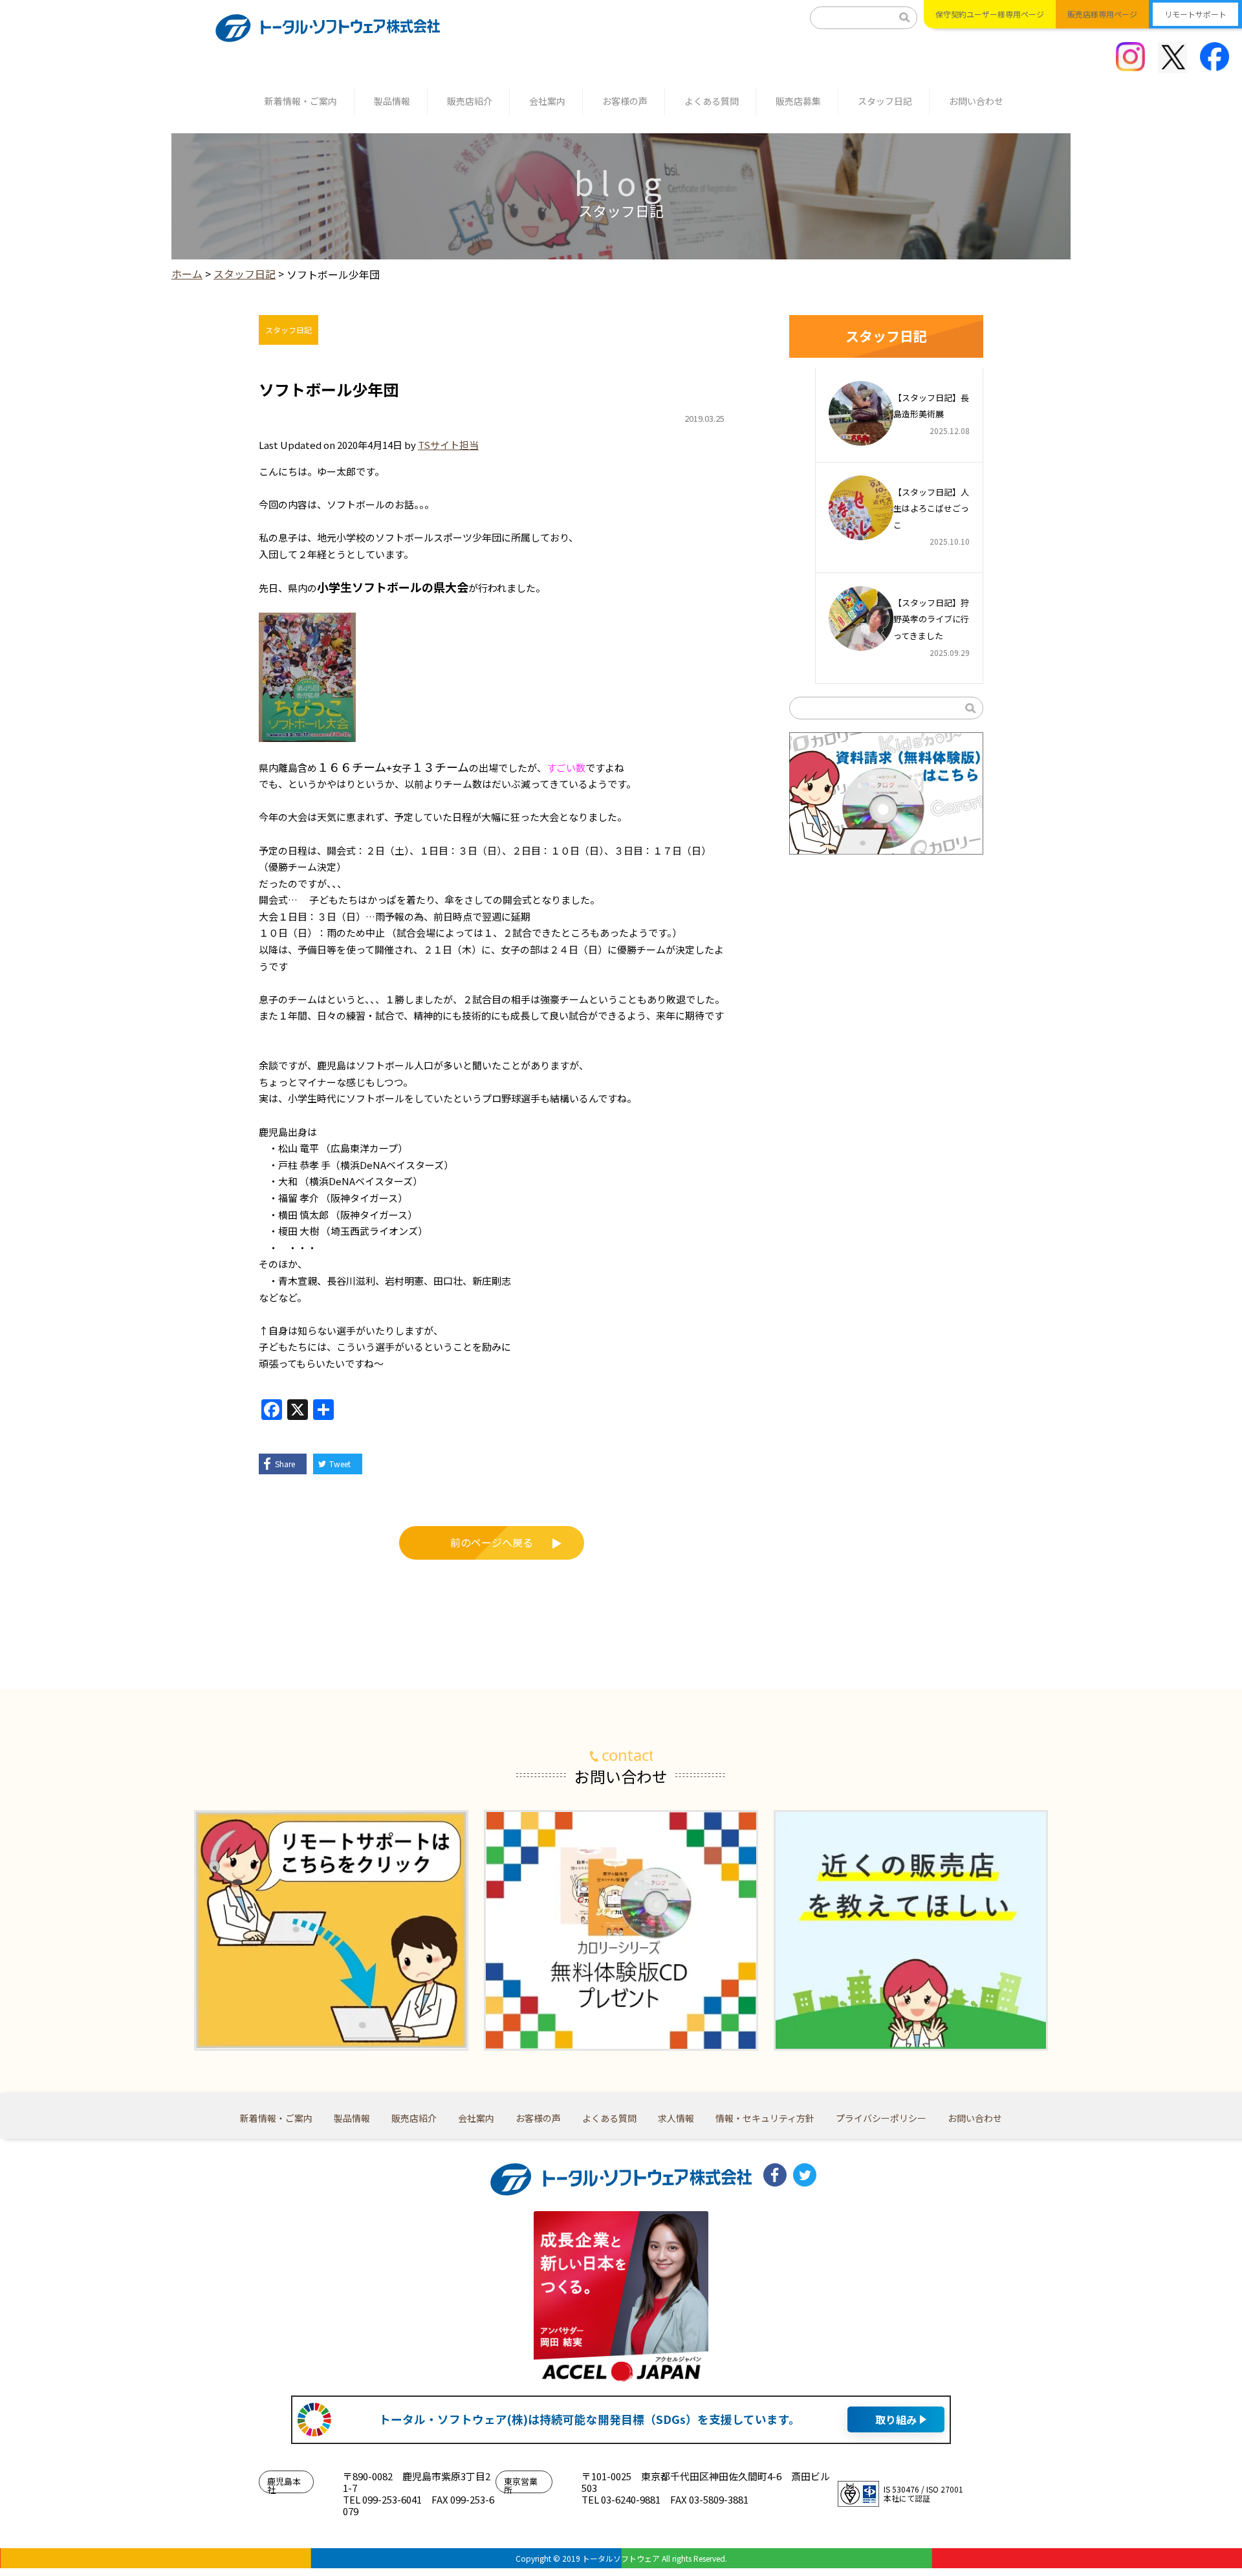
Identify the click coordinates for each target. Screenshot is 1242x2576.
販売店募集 (798, 101)
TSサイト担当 (448, 445)
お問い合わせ (976, 101)
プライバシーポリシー (881, 2118)
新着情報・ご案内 (301, 101)
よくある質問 (712, 101)
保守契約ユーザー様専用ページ (990, 14)
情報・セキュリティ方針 (765, 2118)
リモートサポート (1195, 14)
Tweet (340, 1464)
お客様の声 (625, 101)
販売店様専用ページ (1102, 14)
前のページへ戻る (492, 1542)
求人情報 (676, 2118)
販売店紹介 (470, 101)
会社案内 (547, 101)
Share (285, 1464)
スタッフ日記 (885, 101)
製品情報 (392, 101)
